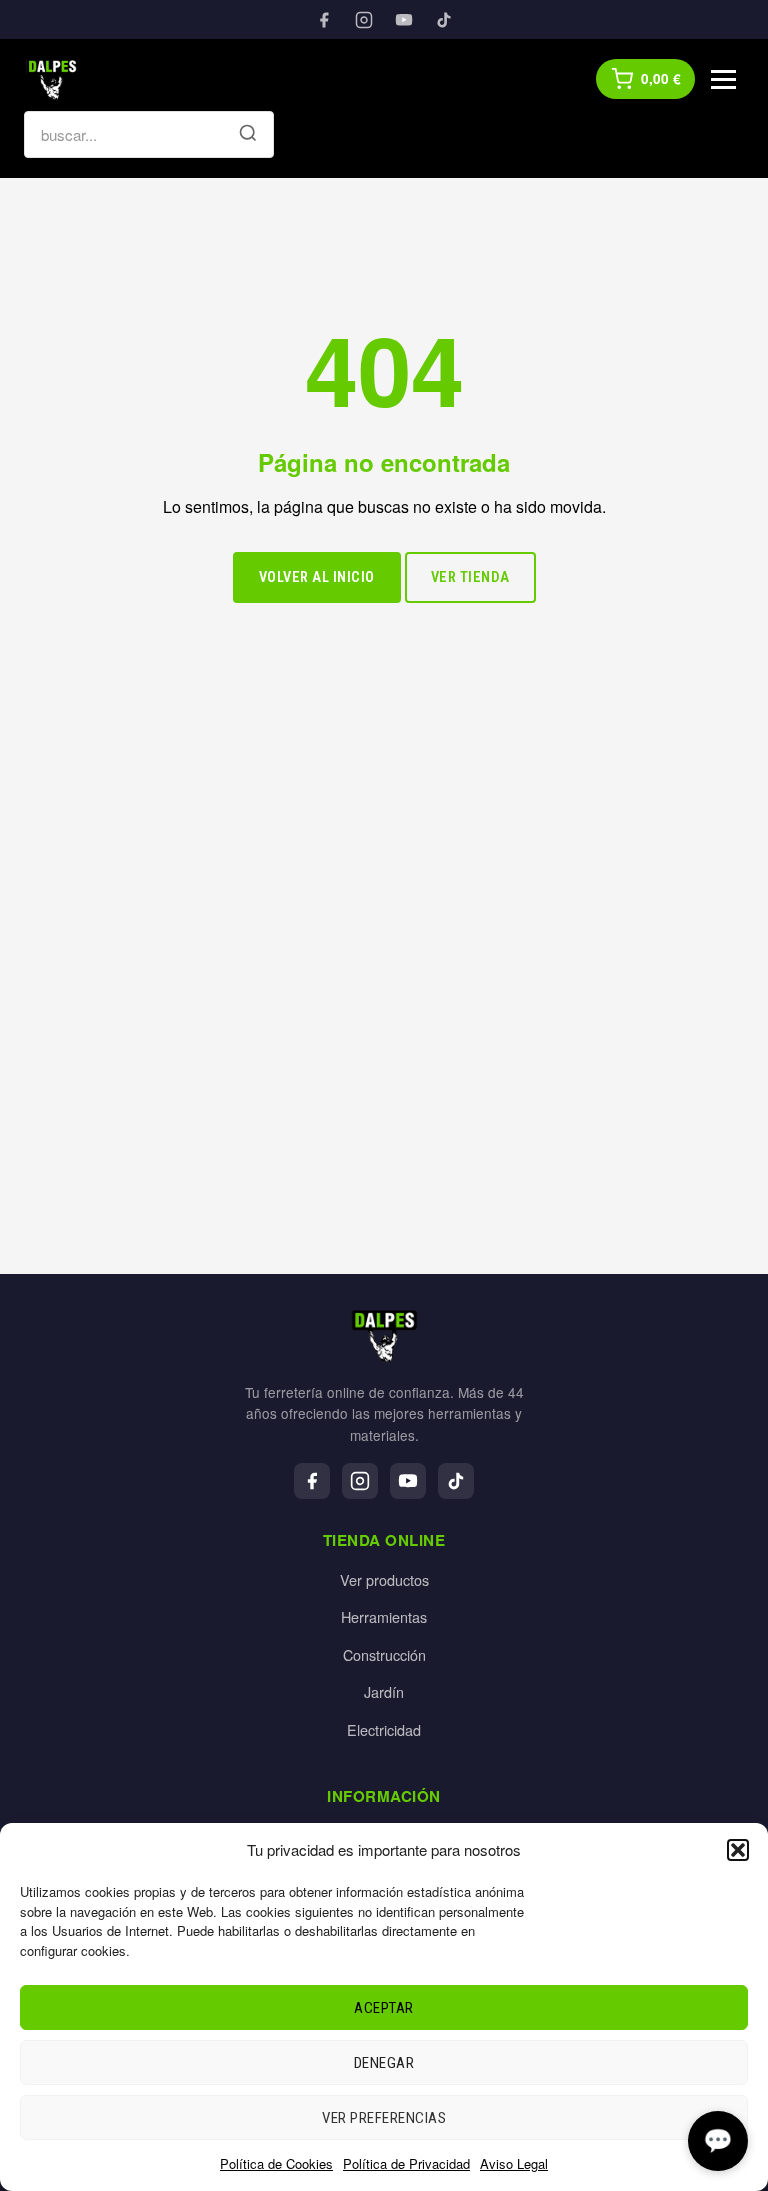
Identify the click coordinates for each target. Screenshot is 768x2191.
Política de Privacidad (406, 2163)
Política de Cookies (276, 2163)
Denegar (384, 2063)
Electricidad (384, 1729)
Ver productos (384, 1579)
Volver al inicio (317, 577)
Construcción (384, 1654)
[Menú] (723, 79)
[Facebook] (324, 20)
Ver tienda (470, 577)
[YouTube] (404, 20)
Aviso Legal (514, 2163)
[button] (738, 1850)
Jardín (384, 1691)
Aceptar (384, 2008)
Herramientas (384, 1616)
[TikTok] (444, 20)
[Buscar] (248, 135)
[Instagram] (364, 20)
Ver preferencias (384, 2118)
